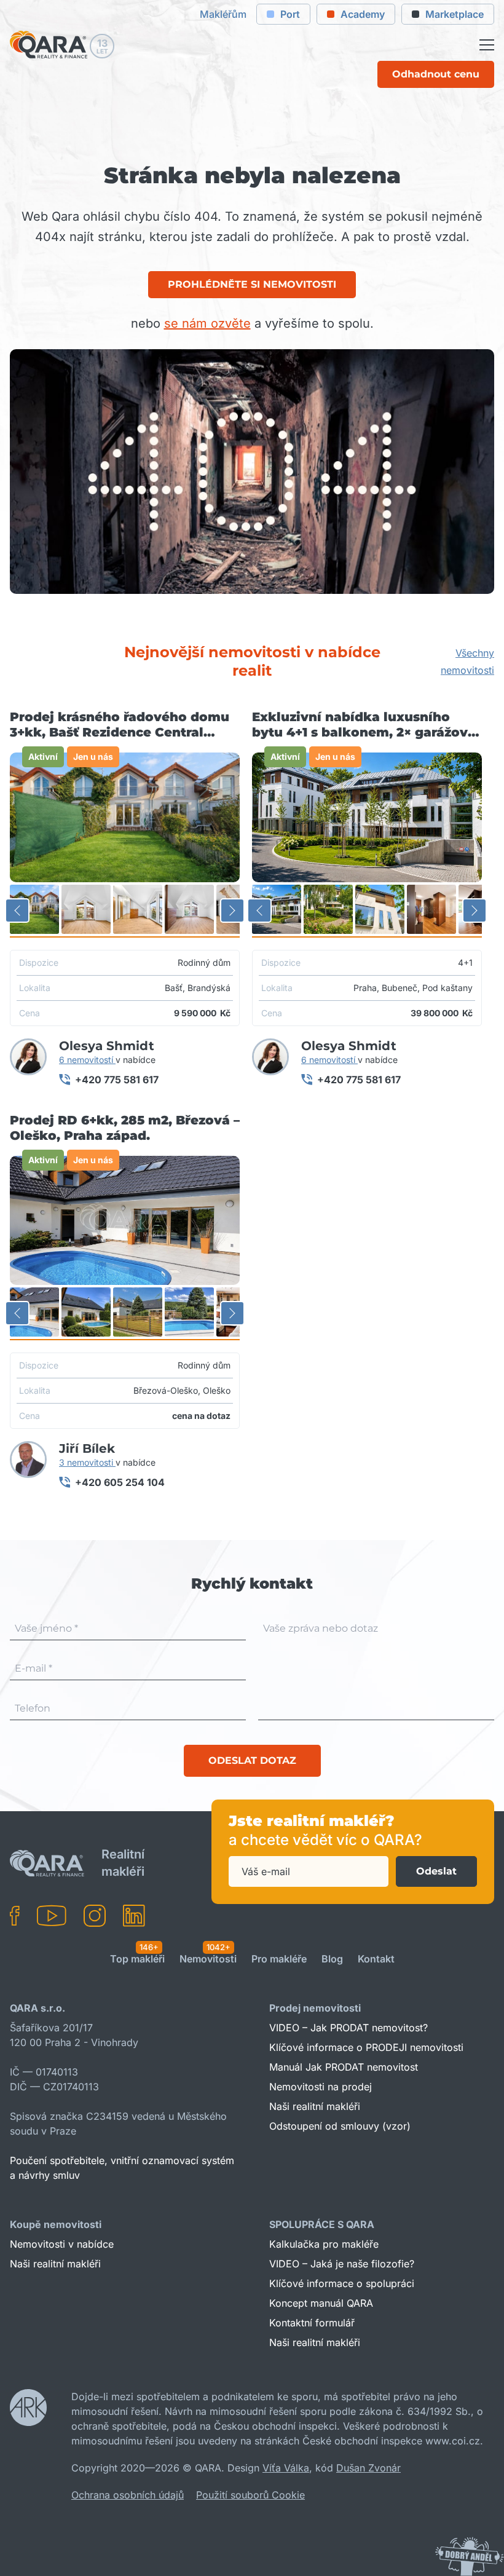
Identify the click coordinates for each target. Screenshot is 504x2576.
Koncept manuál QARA (321, 2303)
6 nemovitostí (87, 1060)
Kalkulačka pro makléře (324, 2244)
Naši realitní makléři (315, 2106)
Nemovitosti (208, 1959)
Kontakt (376, 1959)
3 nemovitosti (87, 1462)
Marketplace (455, 14)
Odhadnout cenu (436, 74)
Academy (363, 14)
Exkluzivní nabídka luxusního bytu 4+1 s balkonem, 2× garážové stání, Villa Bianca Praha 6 (364, 725)
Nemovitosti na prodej (321, 2087)
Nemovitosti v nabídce (62, 2244)
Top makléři (137, 1959)
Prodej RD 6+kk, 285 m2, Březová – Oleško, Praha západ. (125, 1128)
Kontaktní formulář (312, 2323)
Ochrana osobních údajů (128, 2495)
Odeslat (436, 1871)
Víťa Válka (286, 2468)
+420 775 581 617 (117, 1080)
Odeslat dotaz (252, 1760)
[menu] (487, 45)
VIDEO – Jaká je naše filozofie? (342, 2264)
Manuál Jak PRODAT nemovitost (344, 2067)
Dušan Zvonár (368, 2468)
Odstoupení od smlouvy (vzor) (340, 2126)
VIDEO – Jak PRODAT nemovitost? (348, 2028)
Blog (332, 1959)
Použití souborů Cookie (250, 2495)
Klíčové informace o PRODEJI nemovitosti (366, 2047)
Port (290, 14)
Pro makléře (279, 1959)
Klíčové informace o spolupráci (342, 2283)
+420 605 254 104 (120, 1482)
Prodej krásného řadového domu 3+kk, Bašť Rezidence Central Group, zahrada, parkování (120, 725)
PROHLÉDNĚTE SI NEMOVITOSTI (252, 284)
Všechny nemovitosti (467, 662)
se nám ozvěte (207, 323)
